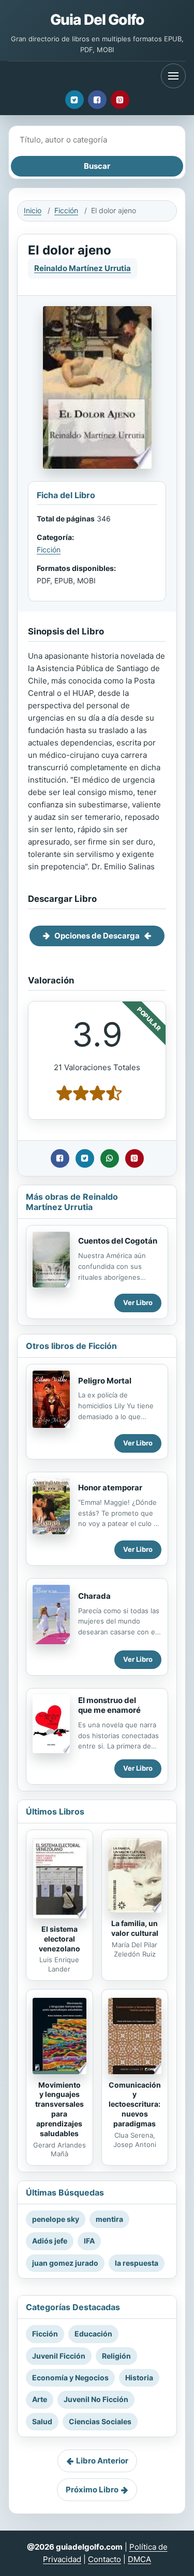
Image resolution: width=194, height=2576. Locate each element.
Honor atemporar (110, 1488)
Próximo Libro (92, 2490)
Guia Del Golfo (97, 20)
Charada (94, 1596)
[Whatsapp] (110, 1158)
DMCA (139, 2559)
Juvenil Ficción (59, 2356)
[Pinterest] (120, 100)
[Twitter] (74, 100)
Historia (139, 2378)
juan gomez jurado (65, 2263)
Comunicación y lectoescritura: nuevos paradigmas (135, 2104)
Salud (42, 2421)
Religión (116, 2356)
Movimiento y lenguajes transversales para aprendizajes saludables (59, 2109)
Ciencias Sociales (100, 2421)
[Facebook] (97, 100)
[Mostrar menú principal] (173, 76)
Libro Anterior (102, 2461)
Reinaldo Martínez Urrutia (83, 268)
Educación (93, 2334)
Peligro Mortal (105, 1381)
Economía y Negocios (70, 2378)
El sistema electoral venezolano (59, 1939)
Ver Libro (138, 1302)
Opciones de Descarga (97, 936)
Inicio (33, 210)
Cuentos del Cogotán (118, 1241)
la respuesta (137, 2263)
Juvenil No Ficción (96, 2399)
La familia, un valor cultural (135, 1928)
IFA (89, 2241)
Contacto (105, 2559)
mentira (109, 2219)
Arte (40, 2399)
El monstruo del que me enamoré (109, 1705)
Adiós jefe (50, 2241)
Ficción (66, 210)
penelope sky (56, 2219)
